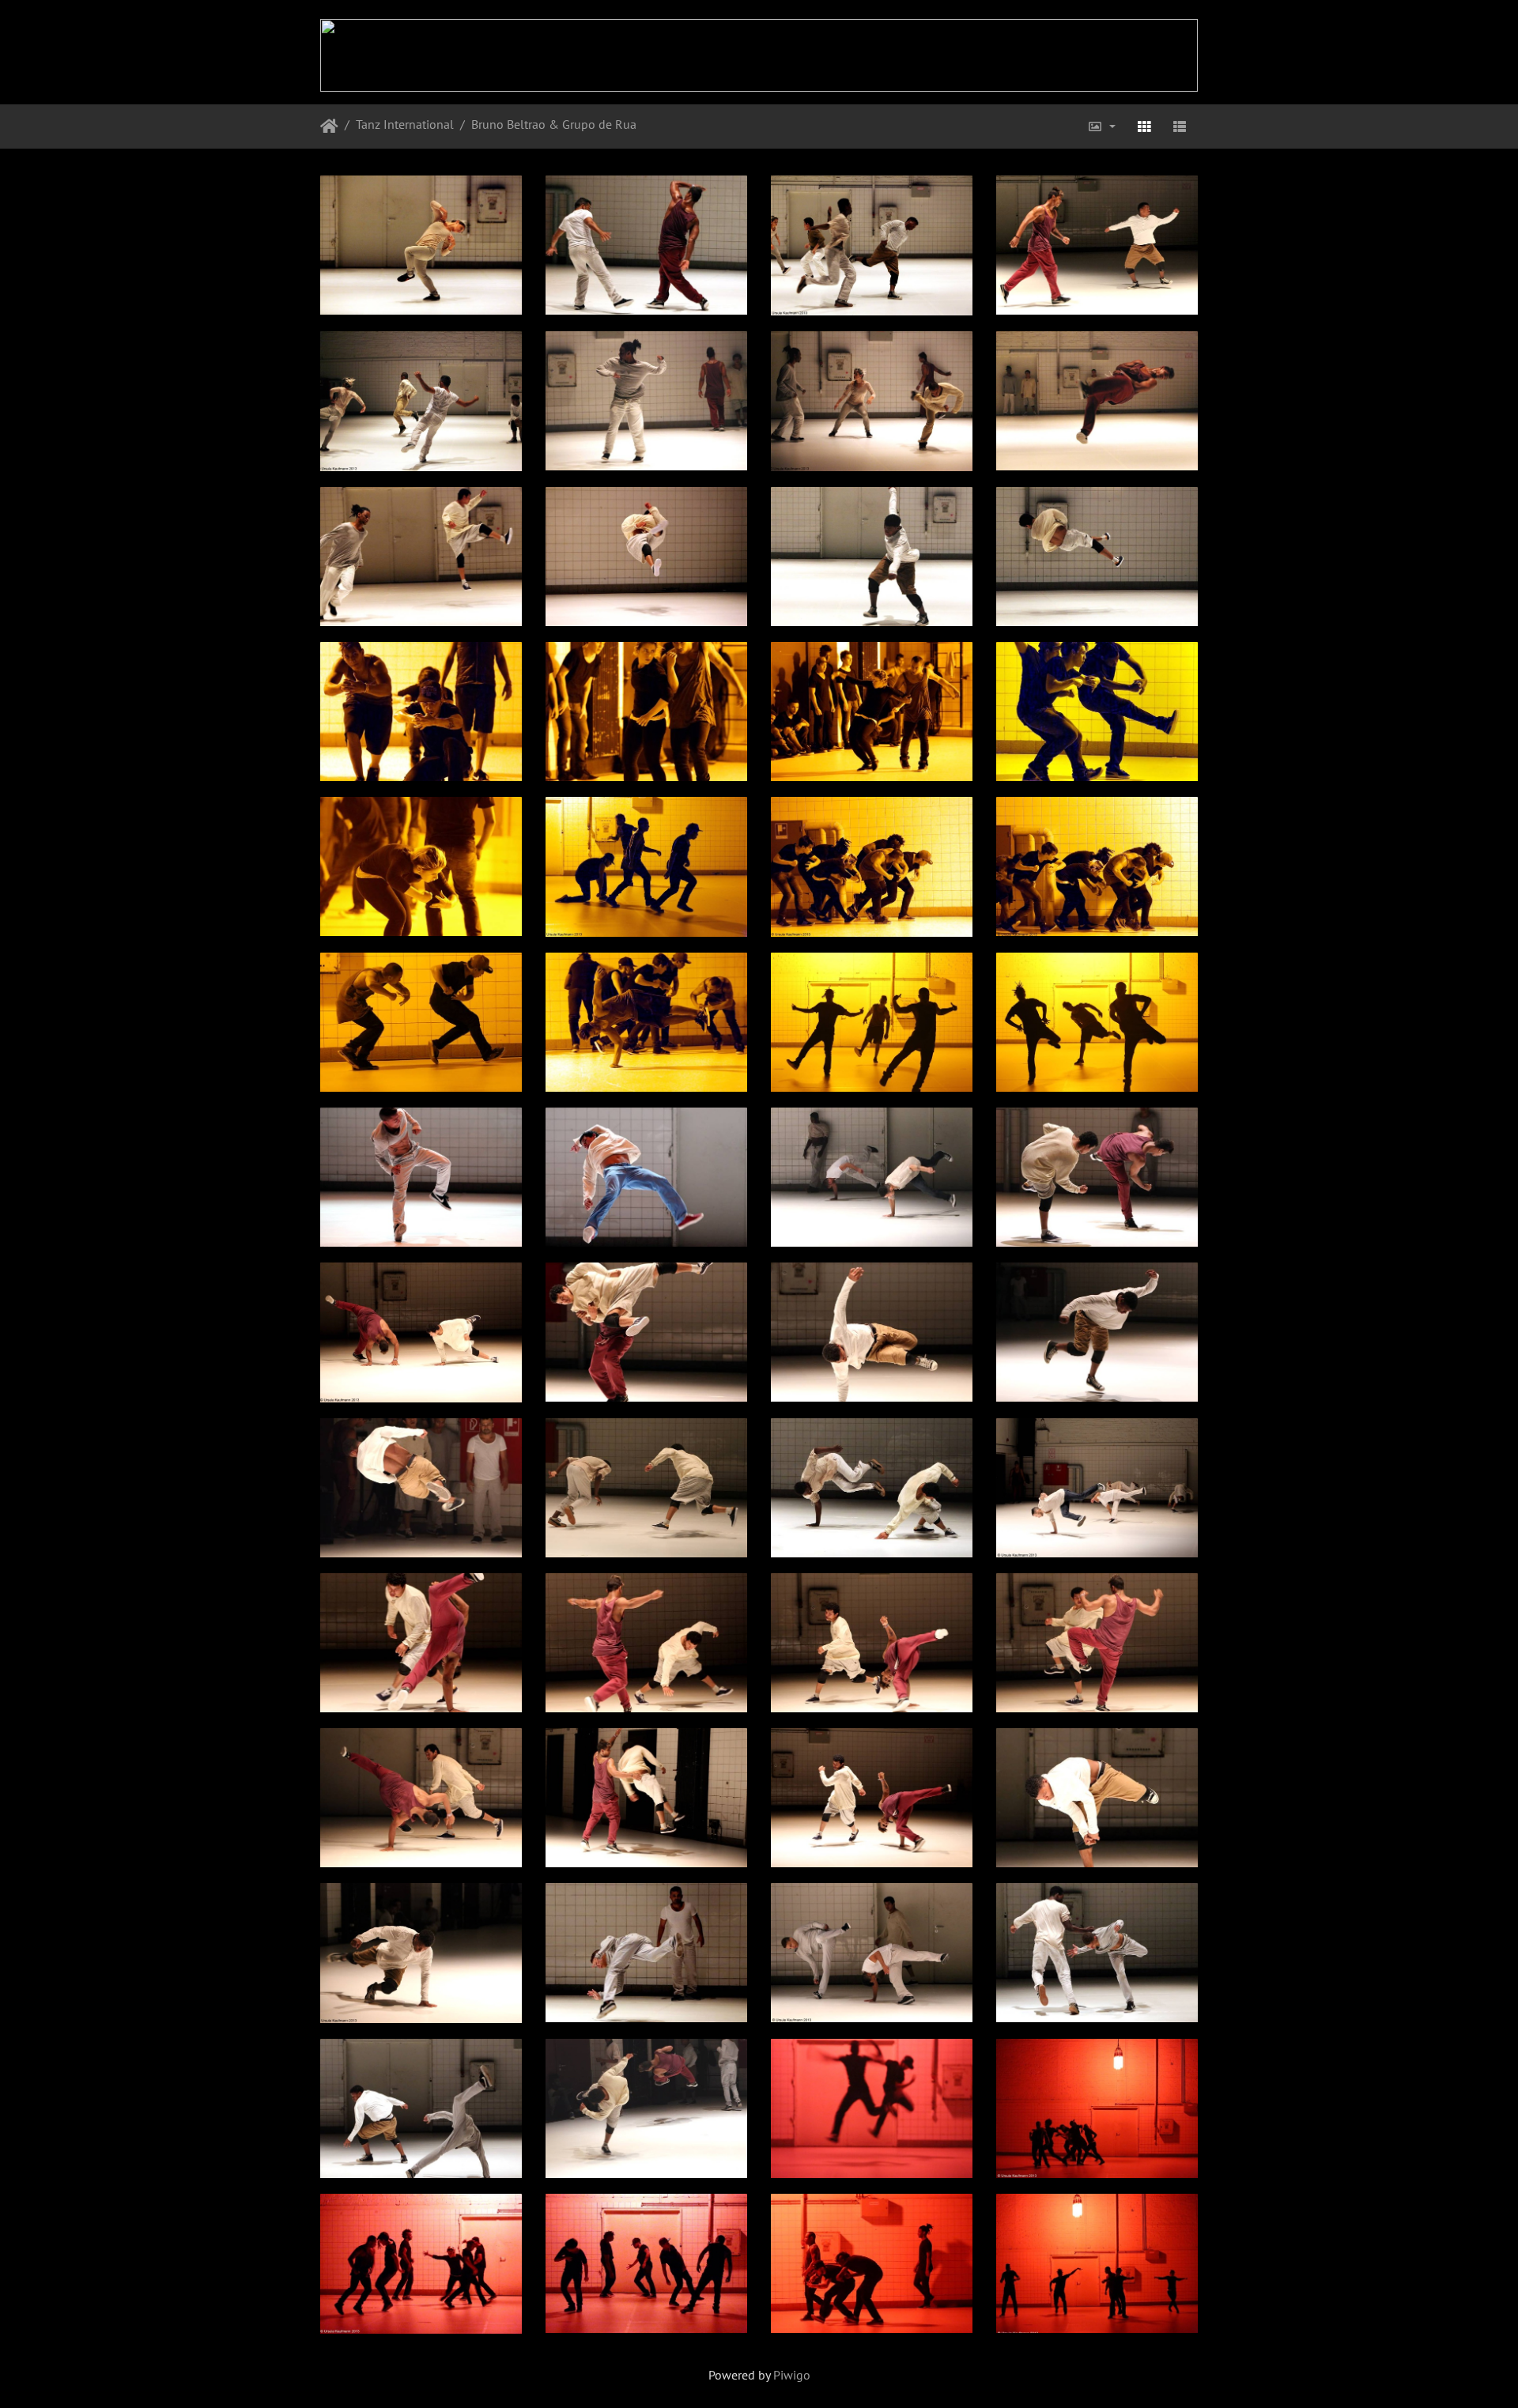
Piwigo (792, 2375)
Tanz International (405, 124)
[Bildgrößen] (1101, 126)
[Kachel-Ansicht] (1144, 126)
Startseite (329, 126)
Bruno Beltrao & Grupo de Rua (554, 124)
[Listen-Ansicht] (1180, 126)
